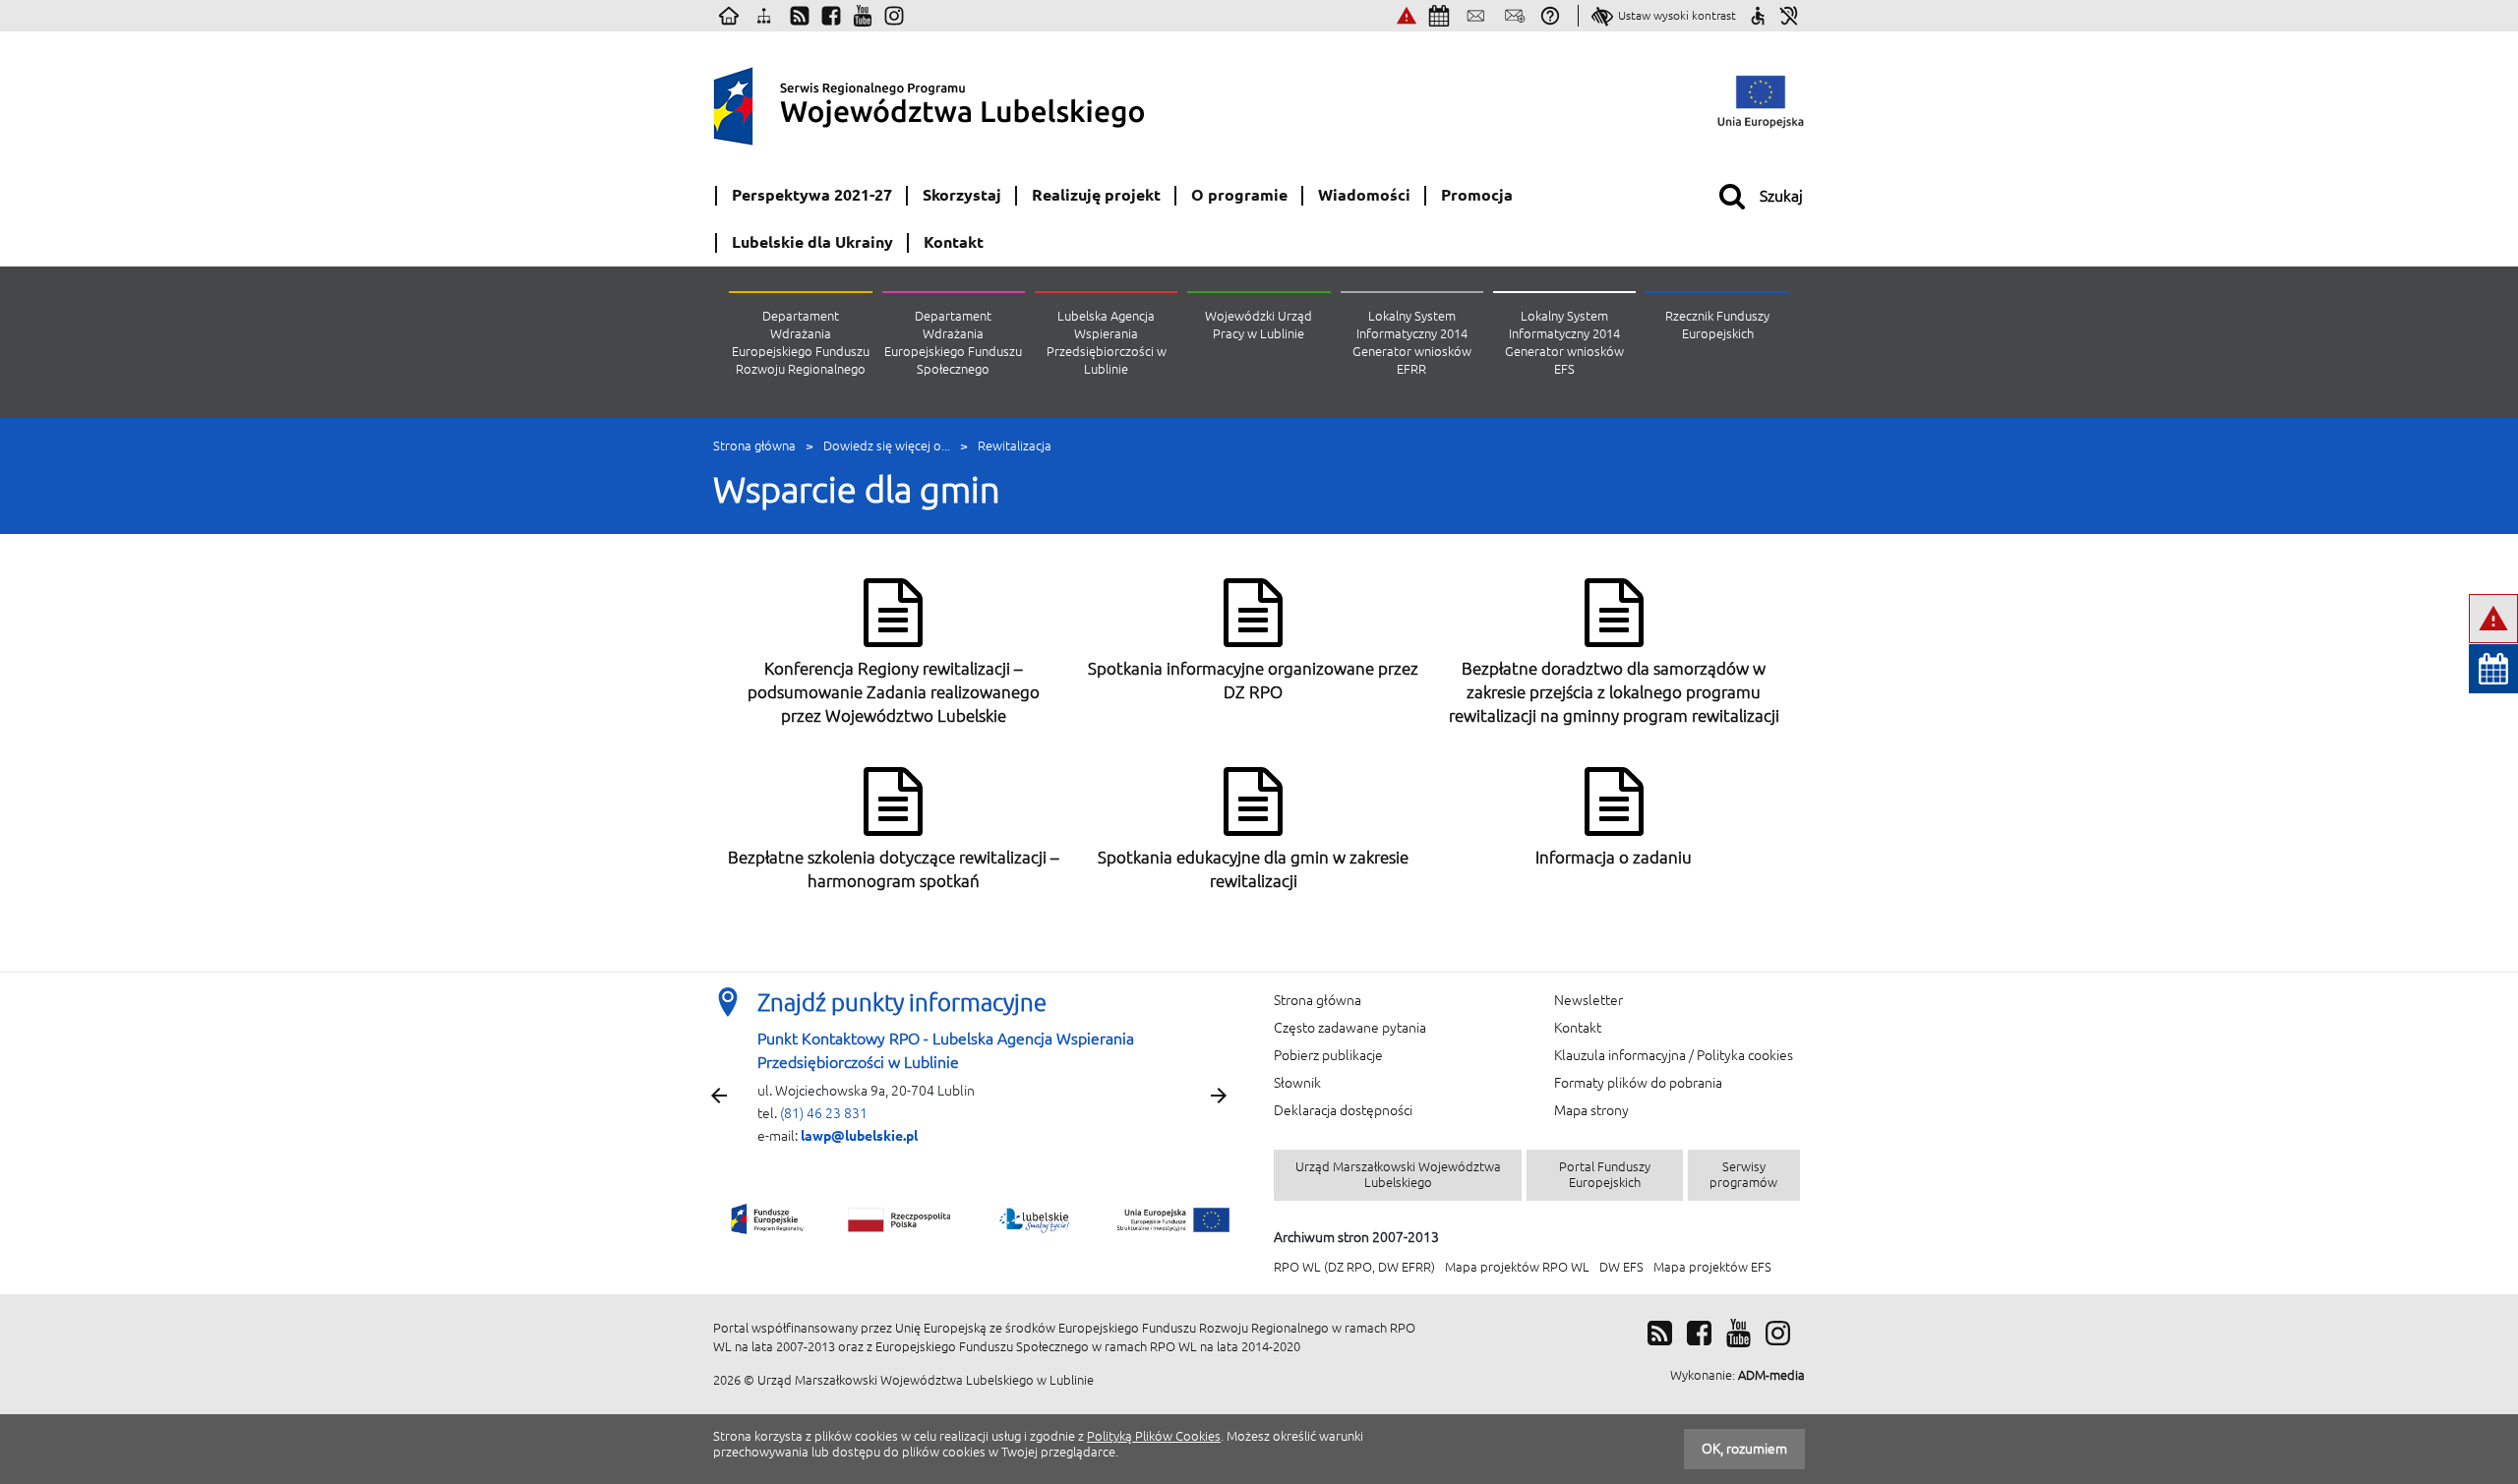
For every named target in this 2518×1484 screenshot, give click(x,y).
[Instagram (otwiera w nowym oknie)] (894, 16)
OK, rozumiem (1744, 1449)
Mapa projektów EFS (1712, 1267)
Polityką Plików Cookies (1154, 1436)
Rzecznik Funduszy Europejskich (1717, 325)
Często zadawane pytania (1350, 1028)
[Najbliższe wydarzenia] (1439, 16)
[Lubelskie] (1037, 1219)
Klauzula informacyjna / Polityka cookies (1674, 1055)
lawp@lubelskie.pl (859, 1136)
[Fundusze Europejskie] (769, 1219)
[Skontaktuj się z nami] (1475, 16)
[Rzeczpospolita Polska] (900, 1219)
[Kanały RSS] (800, 16)
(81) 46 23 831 (824, 1113)
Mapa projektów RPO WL (1517, 1267)
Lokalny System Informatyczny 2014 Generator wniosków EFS (1564, 343)
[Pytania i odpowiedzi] (1550, 16)
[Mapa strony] (764, 16)
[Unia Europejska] (1170, 1219)
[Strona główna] (729, 16)
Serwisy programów (1743, 1175)
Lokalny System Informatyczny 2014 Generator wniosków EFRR (1412, 343)
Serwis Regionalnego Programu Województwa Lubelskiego (979, 102)
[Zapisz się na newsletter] (1515, 16)
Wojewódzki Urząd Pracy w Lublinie (1259, 325)
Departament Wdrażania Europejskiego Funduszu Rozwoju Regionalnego (801, 343)
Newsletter (1589, 1000)
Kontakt (1578, 1028)
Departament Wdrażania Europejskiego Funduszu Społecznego (953, 343)
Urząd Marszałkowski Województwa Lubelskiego (1398, 1175)
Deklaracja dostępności (1343, 1110)
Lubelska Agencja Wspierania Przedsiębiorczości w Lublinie (1107, 343)
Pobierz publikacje (1328, 1055)
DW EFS (1621, 1267)
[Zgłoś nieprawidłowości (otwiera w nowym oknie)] (1407, 16)
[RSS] (1660, 1333)
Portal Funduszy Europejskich (1605, 1175)
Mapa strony (1591, 1110)
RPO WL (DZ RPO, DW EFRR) (1354, 1267)
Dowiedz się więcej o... (887, 446)
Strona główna (754, 446)
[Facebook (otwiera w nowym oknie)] (831, 16)
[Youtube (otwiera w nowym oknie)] (863, 16)
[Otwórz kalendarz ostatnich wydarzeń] (2493, 669)
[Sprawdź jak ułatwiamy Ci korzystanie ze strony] (1758, 16)
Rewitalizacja (1015, 446)
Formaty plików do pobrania (1638, 1083)
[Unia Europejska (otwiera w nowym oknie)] (1761, 102)
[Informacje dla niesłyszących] (1789, 16)
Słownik (1297, 1083)
